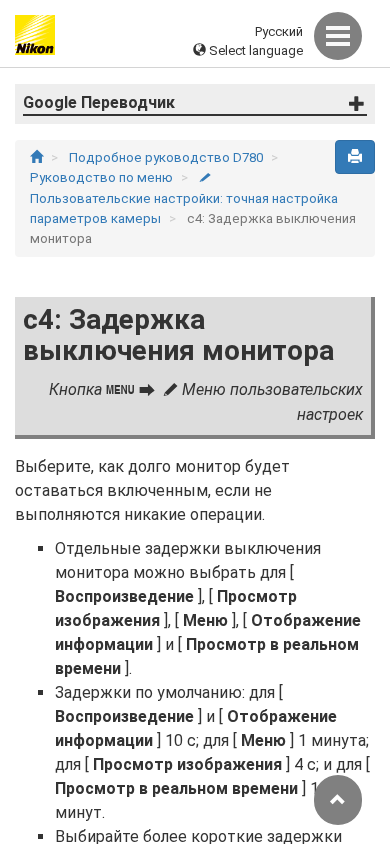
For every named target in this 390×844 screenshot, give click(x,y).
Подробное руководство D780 (167, 157)
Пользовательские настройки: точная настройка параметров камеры (184, 199)
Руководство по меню (103, 177)
